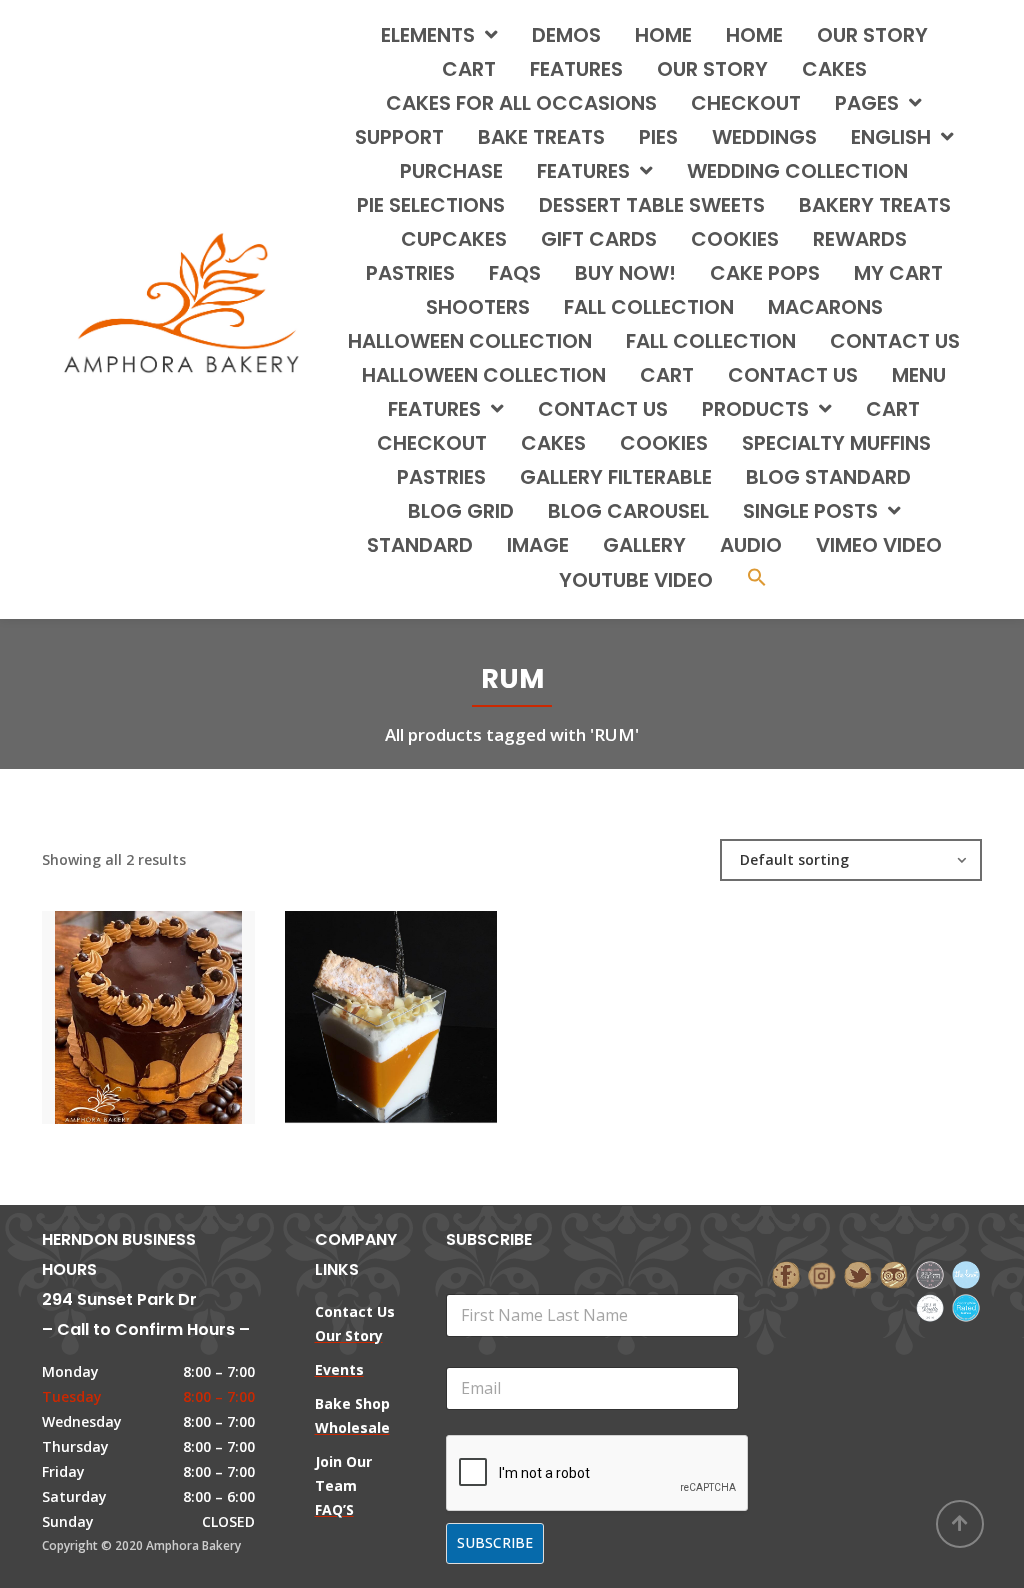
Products (755, 409)
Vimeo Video (879, 545)
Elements (428, 35)
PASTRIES (410, 273)
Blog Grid (461, 511)
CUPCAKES (454, 239)
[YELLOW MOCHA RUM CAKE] (114, 1009)
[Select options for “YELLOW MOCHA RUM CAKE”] (182, 1009)
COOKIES (735, 239)
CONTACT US (895, 341)
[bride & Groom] (930, 1273)
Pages (867, 103)
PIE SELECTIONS (431, 205)
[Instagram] (822, 1273)
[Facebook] (786, 1273)
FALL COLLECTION (649, 307)
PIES (658, 137)
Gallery (644, 545)
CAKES (834, 69)
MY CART (898, 273)
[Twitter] (858, 1273)
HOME (663, 35)
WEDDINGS (764, 137)
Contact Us (603, 409)
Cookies (664, 443)
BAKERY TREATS (875, 205)
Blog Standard (828, 477)
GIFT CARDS (599, 239)
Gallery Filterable (616, 477)
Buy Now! (625, 273)
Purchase (451, 171)
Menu (919, 375)
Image (538, 545)
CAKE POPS (765, 273)
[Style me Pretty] (930, 1305)
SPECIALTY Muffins (836, 443)
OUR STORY (712, 69)
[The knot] (966, 1273)
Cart (469, 69)
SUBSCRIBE (495, 1542)
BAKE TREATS (541, 137)
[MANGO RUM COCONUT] (357, 1009)
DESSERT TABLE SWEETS (652, 205)
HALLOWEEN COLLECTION (470, 341)
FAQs (515, 273)
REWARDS (860, 239)
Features (576, 69)
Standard (420, 545)
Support (399, 137)
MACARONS (825, 307)
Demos (566, 35)
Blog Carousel (628, 511)
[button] (757, 579)
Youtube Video (636, 580)
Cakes (553, 443)
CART (667, 375)
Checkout (746, 103)
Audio (751, 545)
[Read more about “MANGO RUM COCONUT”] (425, 1009)
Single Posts (810, 511)
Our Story (872, 35)
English (891, 137)
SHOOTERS (478, 307)
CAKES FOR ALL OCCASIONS (521, 103)
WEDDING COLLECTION (797, 171)
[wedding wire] (966, 1305)
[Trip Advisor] (894, 1273)
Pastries (441, 477)
